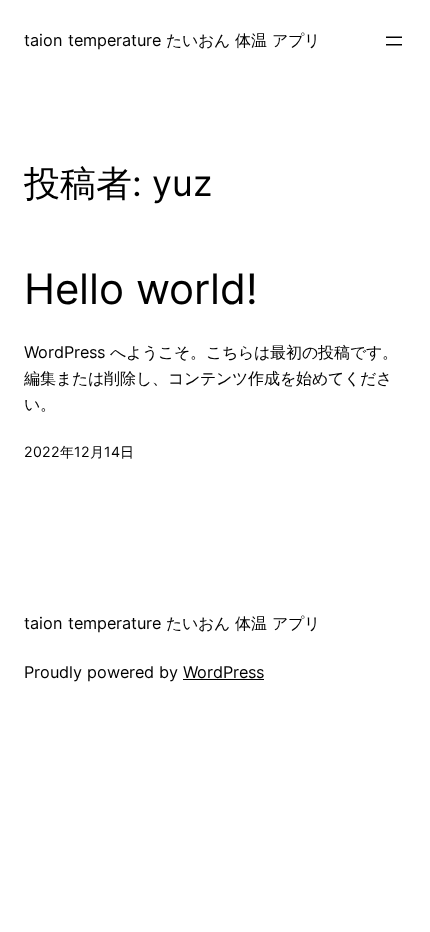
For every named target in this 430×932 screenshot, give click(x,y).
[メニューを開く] (394, 41)
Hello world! (141, 289)
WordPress (223, 672)
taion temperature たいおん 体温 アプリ (172, 40)
